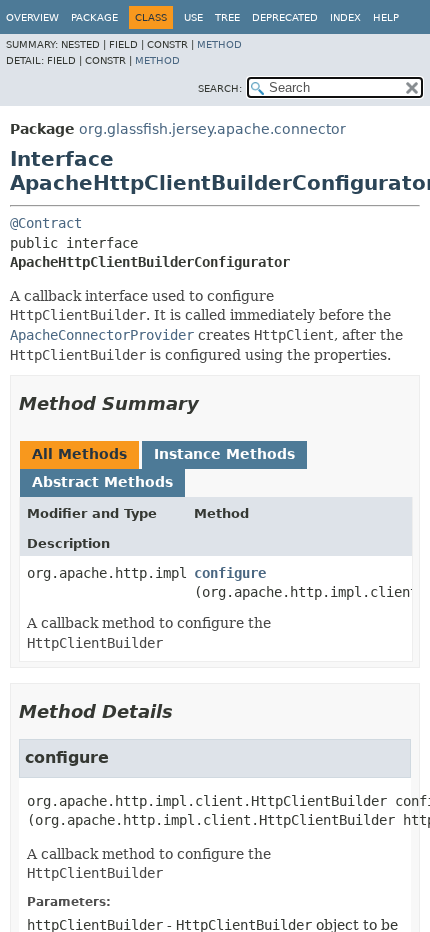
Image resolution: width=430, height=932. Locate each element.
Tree (227, 17)
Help (386, 17)
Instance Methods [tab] (224, 454)
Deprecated (285, 17)
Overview (32, 17)
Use (193, 17)
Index (345, 17)
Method (219, 44)
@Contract (46, 223)
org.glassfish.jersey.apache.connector (212, 129)
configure (230, 573)
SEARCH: (220, 88)
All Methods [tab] (79, 454)
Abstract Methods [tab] (102, 482)
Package (94, 17)
